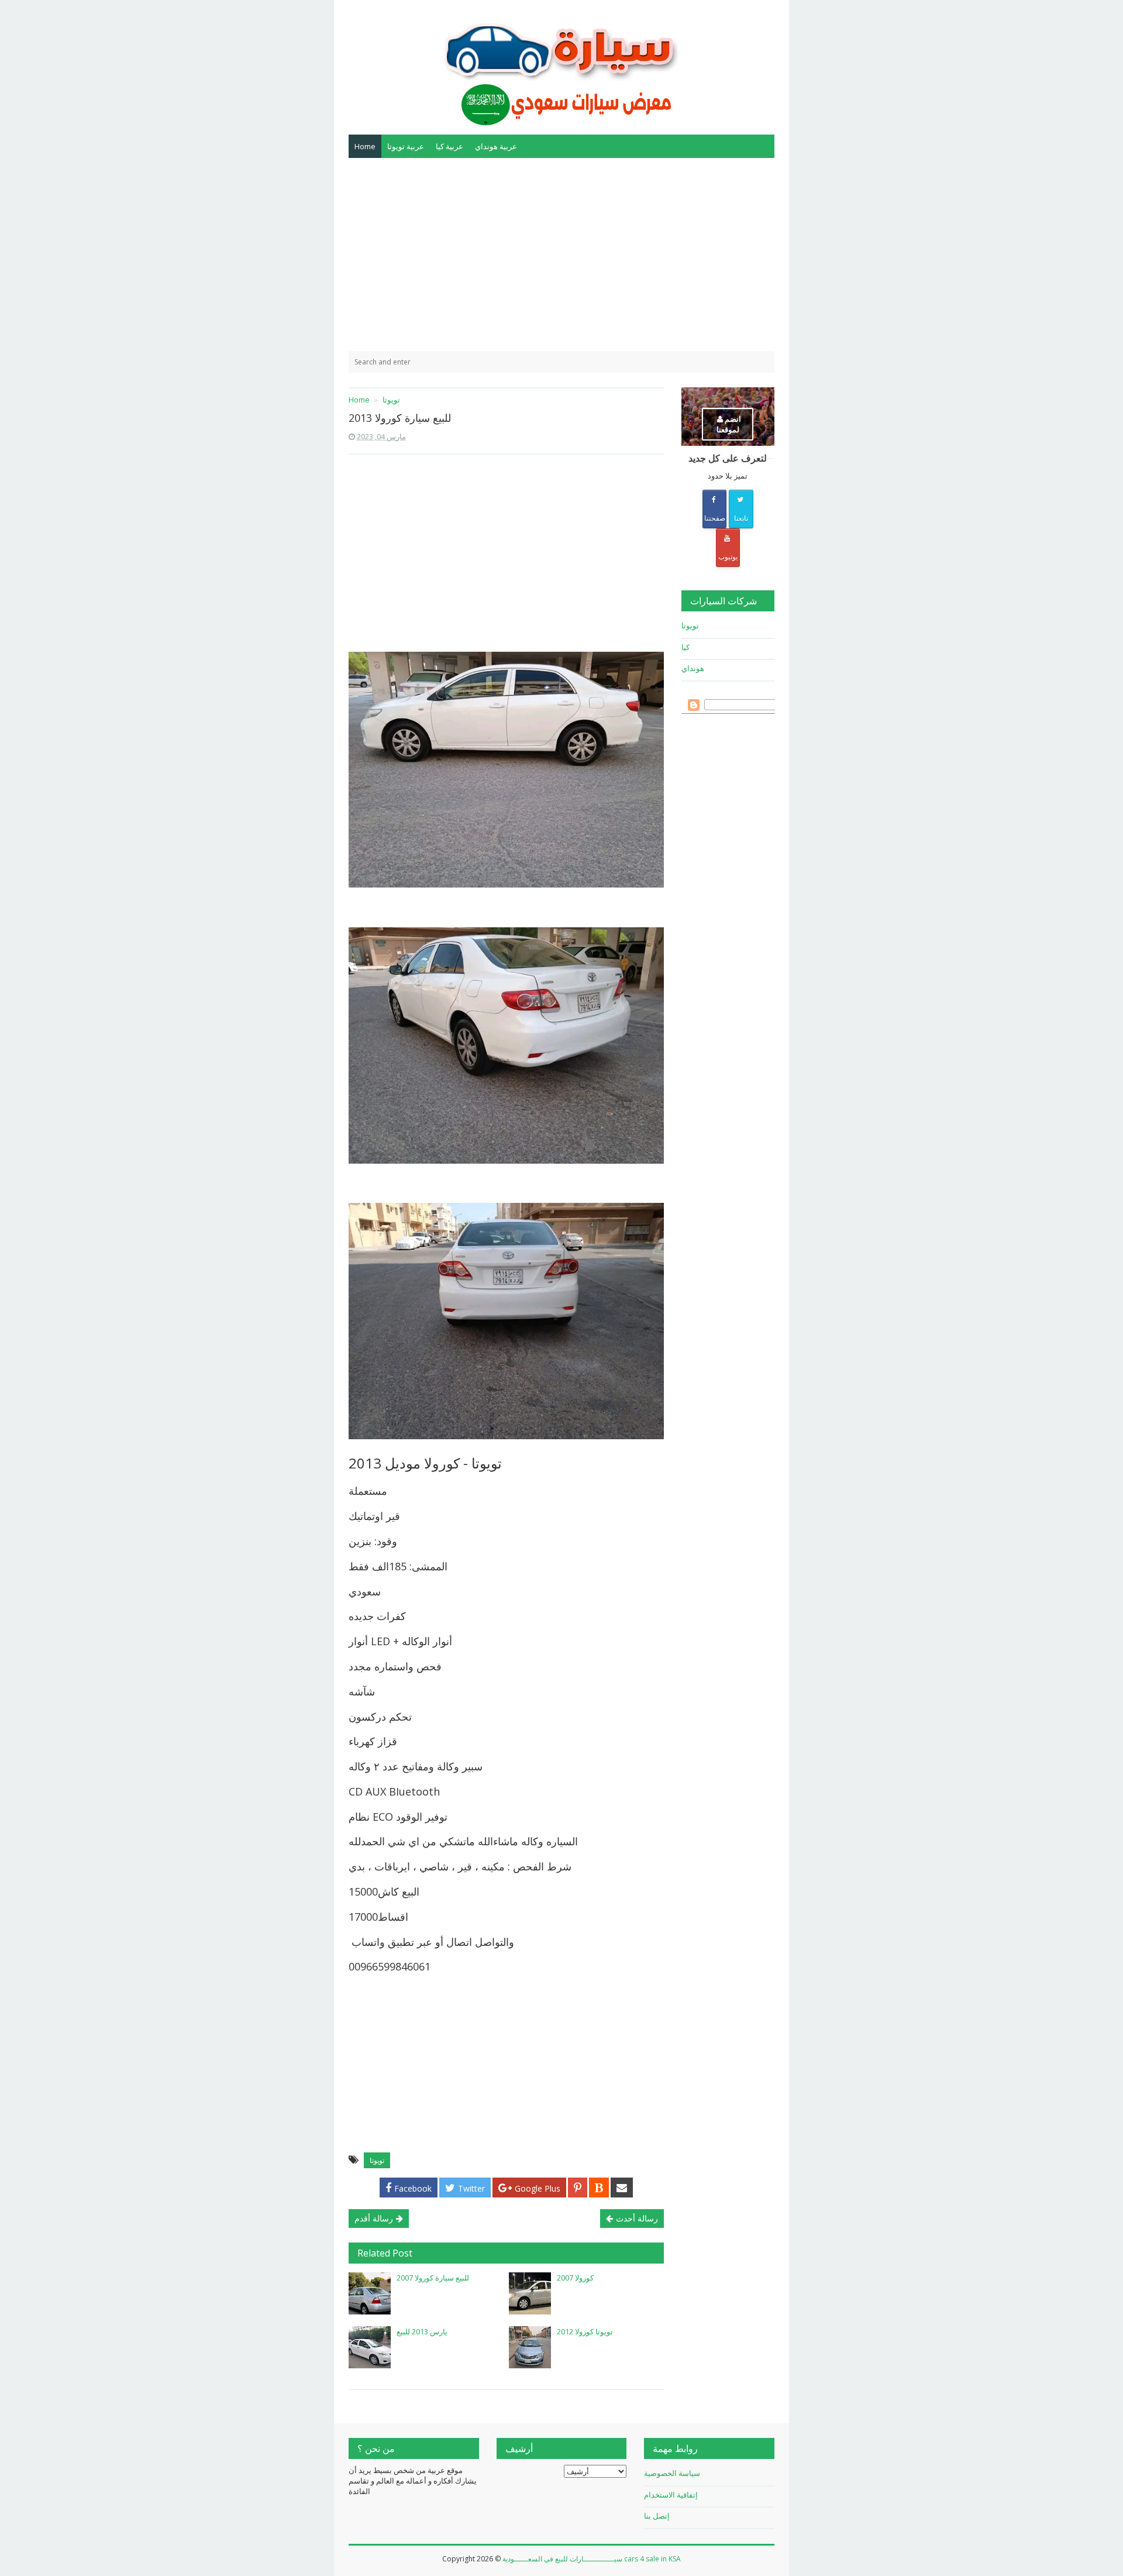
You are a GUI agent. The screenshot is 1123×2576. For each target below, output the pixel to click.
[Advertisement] (561, 254)
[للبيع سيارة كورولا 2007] (370, 2293)
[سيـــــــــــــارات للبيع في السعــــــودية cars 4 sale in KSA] (561, 66)
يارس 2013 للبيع (422, 2331)
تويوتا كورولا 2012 (585, 2331)
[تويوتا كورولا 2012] (530, 2347)
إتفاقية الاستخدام (671, 2495)
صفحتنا (715, 518)
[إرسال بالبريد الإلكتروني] (622, 2188)
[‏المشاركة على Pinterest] (578, 2188)
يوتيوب (728, 557)
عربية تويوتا (406, 146)
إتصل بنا (657, 2516)
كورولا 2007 (575, 2278)
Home (365, 146)
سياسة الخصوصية (672, 2473)
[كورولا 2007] (530, 2293)
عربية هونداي (496, 146)
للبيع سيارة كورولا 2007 (433, 2278)
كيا (685, 647)
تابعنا (741, 518)
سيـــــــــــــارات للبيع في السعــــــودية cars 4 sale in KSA (592, 2559)
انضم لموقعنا (729, 424)
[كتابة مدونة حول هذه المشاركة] (599, 2188)
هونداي (693, 668)
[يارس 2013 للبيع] (370, 2347)
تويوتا (377, 2160)
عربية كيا (449, 146)
